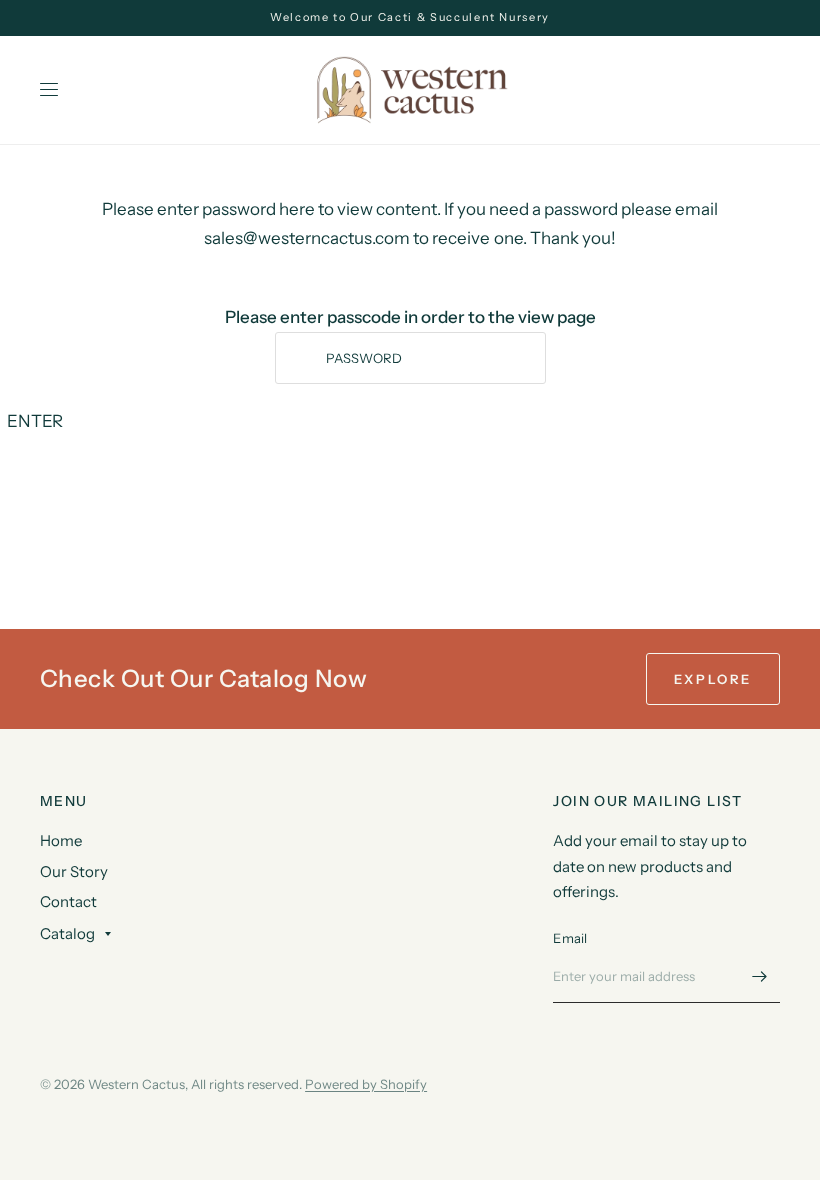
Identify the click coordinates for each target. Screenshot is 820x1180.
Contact (68, 901)
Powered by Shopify (366, 1084)
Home (61, 840)
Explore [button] (713, 679)
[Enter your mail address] (760, 977)
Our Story (74, 871)
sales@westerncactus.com (308, 238)
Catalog (67, 933)
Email (570, 938)
